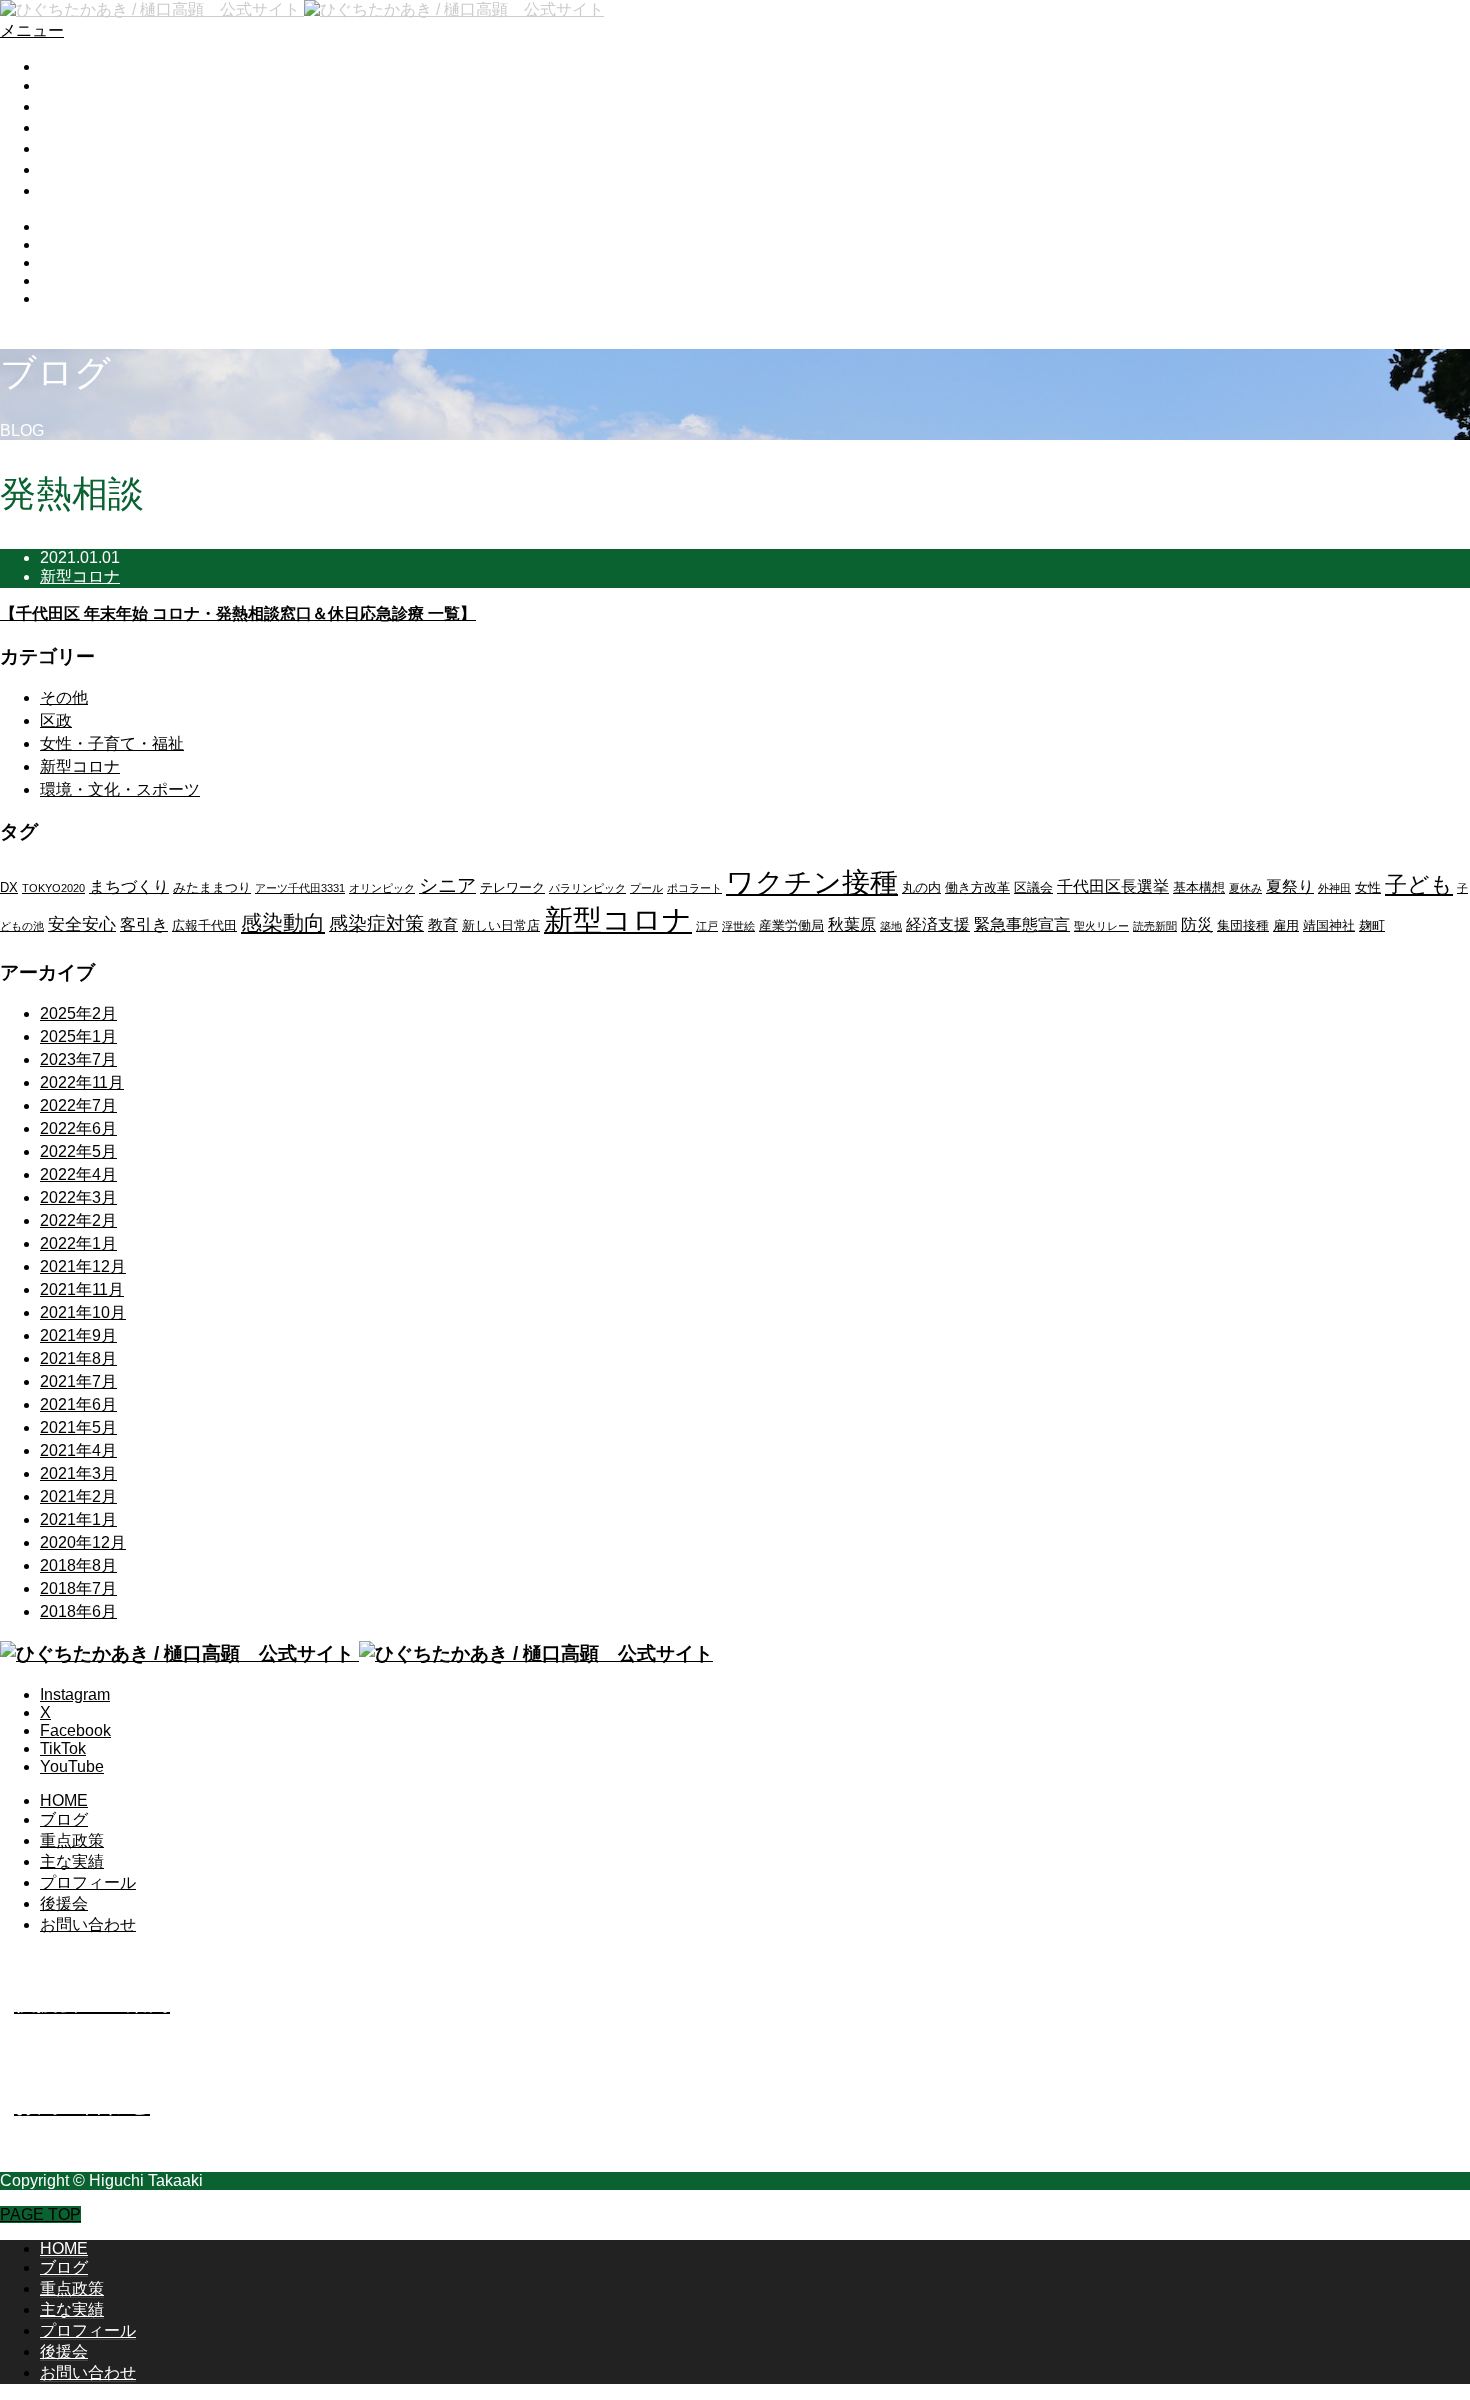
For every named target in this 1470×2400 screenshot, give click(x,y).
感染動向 (283, 922)
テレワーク (512, 887)
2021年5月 (78, 1427)
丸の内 (921, 887)
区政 (56, 720)
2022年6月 (78, 1128)
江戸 (707, 926)
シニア (447, 885)
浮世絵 (738, 926)
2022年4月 (78, 1174)
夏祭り (1290, 886)
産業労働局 (791, 925)
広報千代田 (204, 925)
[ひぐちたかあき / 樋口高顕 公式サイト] (302, 9)
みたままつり (212, 887)
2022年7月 (78, 1105)
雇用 (1286, 925)
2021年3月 (78, 1473)
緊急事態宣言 (1022, 924)
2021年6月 (78, 1404)
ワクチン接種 (812, 882)
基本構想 (1199, 887)
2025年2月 (78, 1013)
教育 (443, 925)
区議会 (1033, 887)
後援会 (64, 169)
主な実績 (72, 127)
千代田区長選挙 (1113, 886)
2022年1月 (78, 1243)
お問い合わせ (88, 190)
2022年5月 (78, 1151)
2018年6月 (78, 1611)
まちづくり (129, 886)
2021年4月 (78, 1450)
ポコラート (694, 888)
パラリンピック (587, 888)
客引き (144, 924)
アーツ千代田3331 (300, 888)
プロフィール (88, 148)
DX (9, 887)
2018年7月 (78, 1588)
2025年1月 (78, 1036)
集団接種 (1243, 925)
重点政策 (72, 106)
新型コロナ (80, 576)
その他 (64, 697)
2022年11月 (82, 1082)
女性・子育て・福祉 (112, 743)
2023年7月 (78, 1059)
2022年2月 (78, 1220)
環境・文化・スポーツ (120, 789)
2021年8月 (78, 1358)
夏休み (1245, 888)
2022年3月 (78, 1197)
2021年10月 (83, 1312)
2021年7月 (78, 1381)
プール (646, 888)
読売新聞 (1155, 926)
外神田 (1334, 888)
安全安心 (82, 924)
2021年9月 (78, 1335)
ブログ (64, 85)
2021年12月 (83, 1266)
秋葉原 (852, 924)
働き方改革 (977, 887)
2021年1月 (78, 1519)
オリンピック (382, 888)
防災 (1197, 924)
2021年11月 (82, 1289)
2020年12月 (83, 1542)
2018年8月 (78, 1565)
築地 (891, 926)
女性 (1368, 887)
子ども (1419, 884)
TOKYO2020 (53, 888)
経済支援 (938, 924)
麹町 (1372, 925)
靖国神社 (1329, 925)
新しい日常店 (501, 925)
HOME (64, 66)
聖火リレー (1101, 926)
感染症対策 (376, 923)
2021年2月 (78, 1496)
